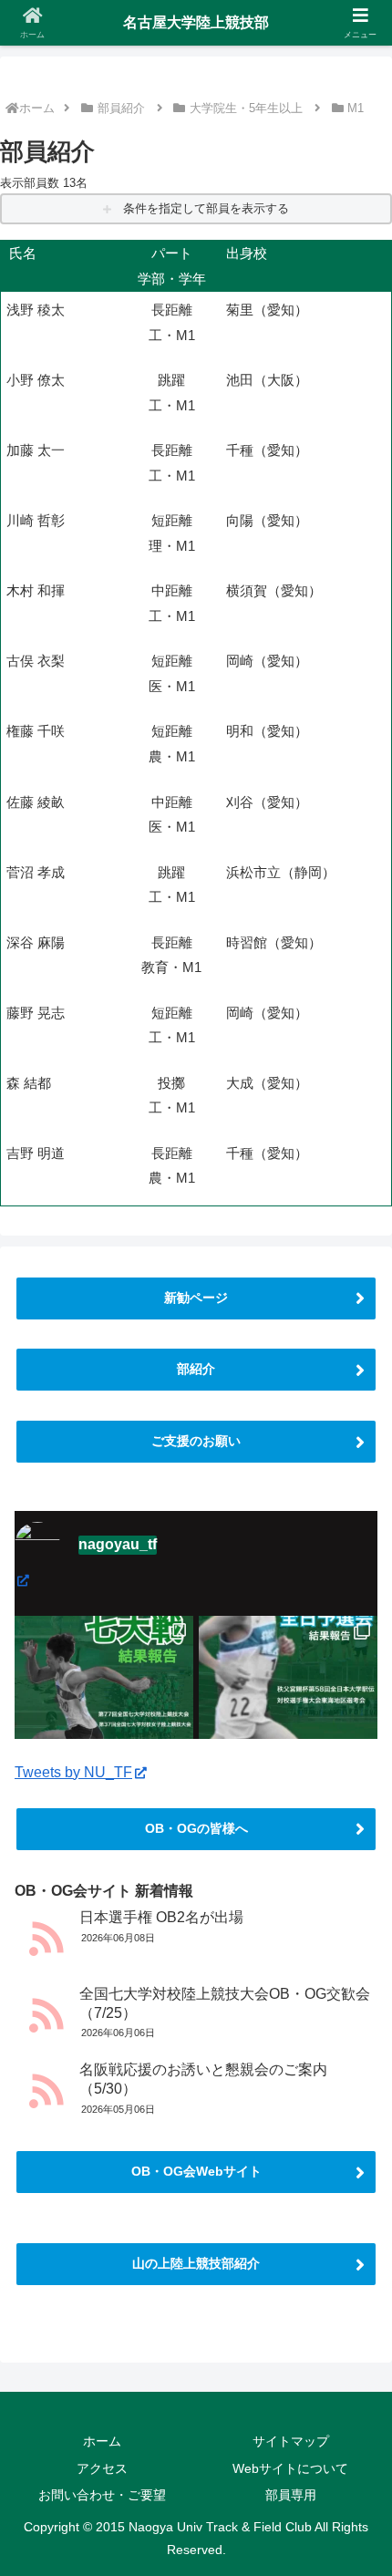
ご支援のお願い (196, 1441)
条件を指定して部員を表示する (204, 208)
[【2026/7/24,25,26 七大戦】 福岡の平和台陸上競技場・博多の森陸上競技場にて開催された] (104, 1705)
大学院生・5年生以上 (246, 108)
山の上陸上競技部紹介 (196, 2263)
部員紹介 (121, 108)
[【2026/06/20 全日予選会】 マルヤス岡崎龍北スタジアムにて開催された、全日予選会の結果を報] (288, 1705)
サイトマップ (291, 2441)
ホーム (37, 108)
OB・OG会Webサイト (196, 2171)
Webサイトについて (290, 2468)
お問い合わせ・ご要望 (102, 2495)
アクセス (102, 2468)
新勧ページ (196, 1298)
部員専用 (291, 2495)
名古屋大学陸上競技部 (196, 22)
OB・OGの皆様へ (196, 1828)
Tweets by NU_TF (73, 1772)
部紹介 (196, 1369)
